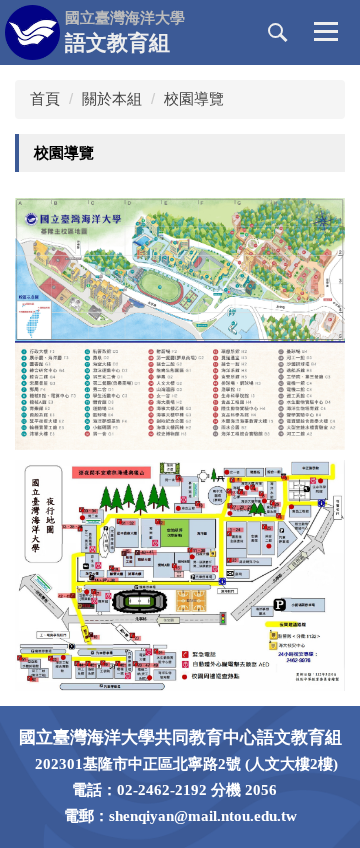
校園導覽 (194, 98)
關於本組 (112, 98)
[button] (278, 33)
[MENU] (326, 33)
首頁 (45, 98)
